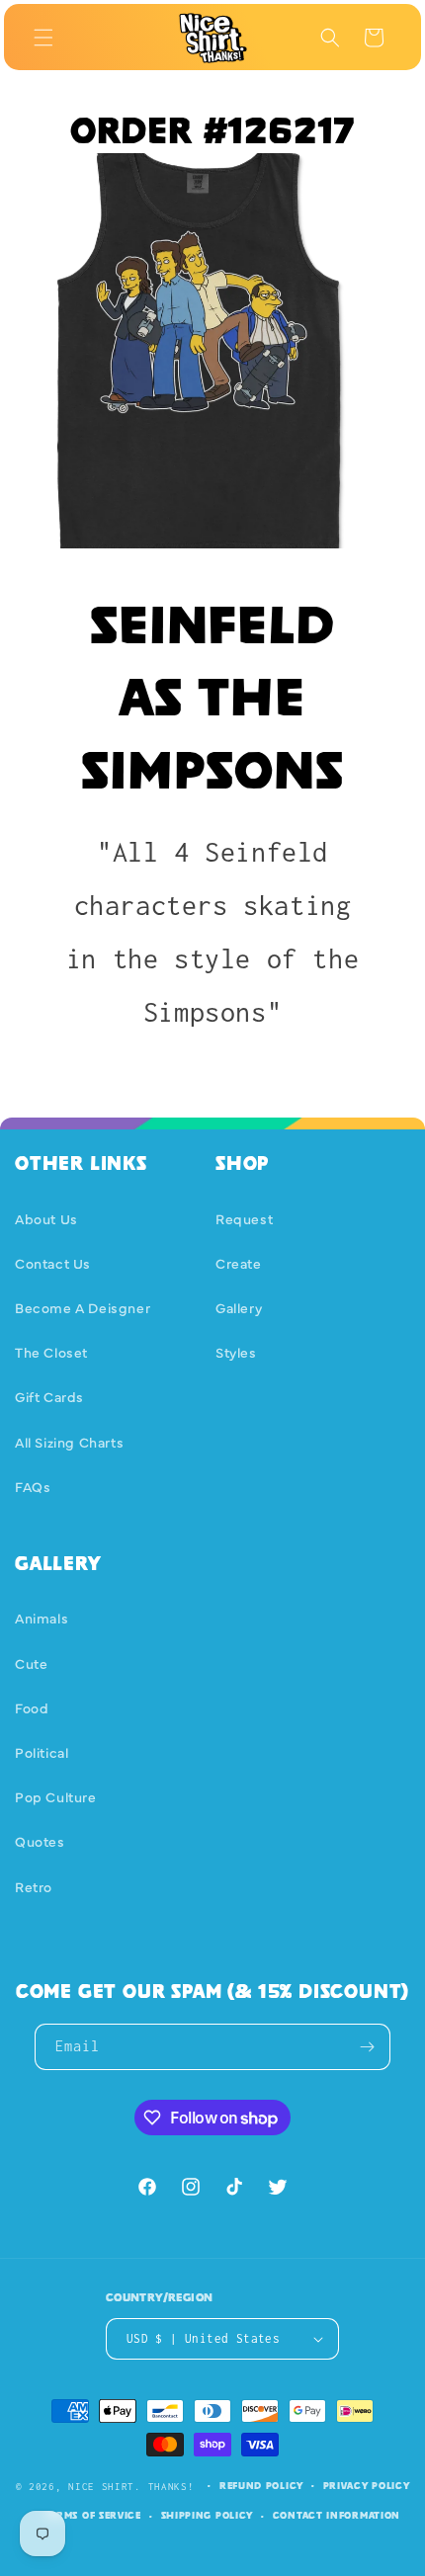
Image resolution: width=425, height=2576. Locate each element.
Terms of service (93, 2515)
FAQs (33, 1486)
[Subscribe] (368, 2047)
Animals (42, 1618)
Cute (31, 1663)
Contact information (337, 2515)
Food (32, 1707)
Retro (34, 1886)
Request (244, 1218)
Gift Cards (49, 1396)
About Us (46, 1218)
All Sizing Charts (69, 1442)
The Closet (51, 1352)
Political (42, 1752)
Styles (236, 1352)
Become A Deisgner (83, 1307)
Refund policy (261, 2486)
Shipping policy (208, 2515)
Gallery (239, 1307)
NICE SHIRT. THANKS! (131, 2486)
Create (239, 1263)
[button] (43, 38)
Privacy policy (367, 2486)
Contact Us (53, 1263)
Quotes (40, 1841)
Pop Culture (56, 1796)
